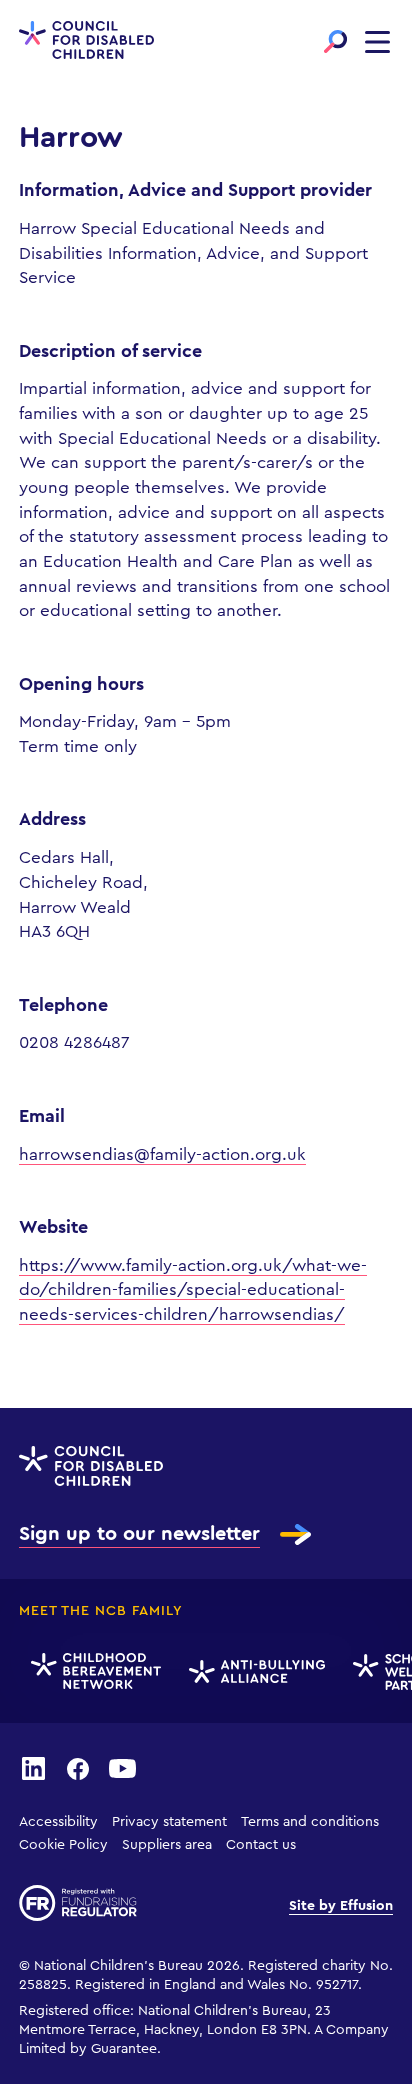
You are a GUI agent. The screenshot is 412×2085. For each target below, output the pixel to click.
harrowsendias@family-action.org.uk (162, 1154)
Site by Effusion (341, 1906)
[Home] (87, 42)
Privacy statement (169, 1822)
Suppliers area (167, 1845)
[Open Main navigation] (376, 41)
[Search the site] (335, 41)
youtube (122, 1768)
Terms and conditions (310, 1822)
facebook (78, 1768)
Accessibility (58, 1822)
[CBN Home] (93, 1672)
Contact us (261, 1845)
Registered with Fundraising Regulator (78, 1903)
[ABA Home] (254, 1672)
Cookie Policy (63, 1845)
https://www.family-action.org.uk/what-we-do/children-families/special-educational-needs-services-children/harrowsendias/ (193, 1290)
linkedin (34, 1768)
